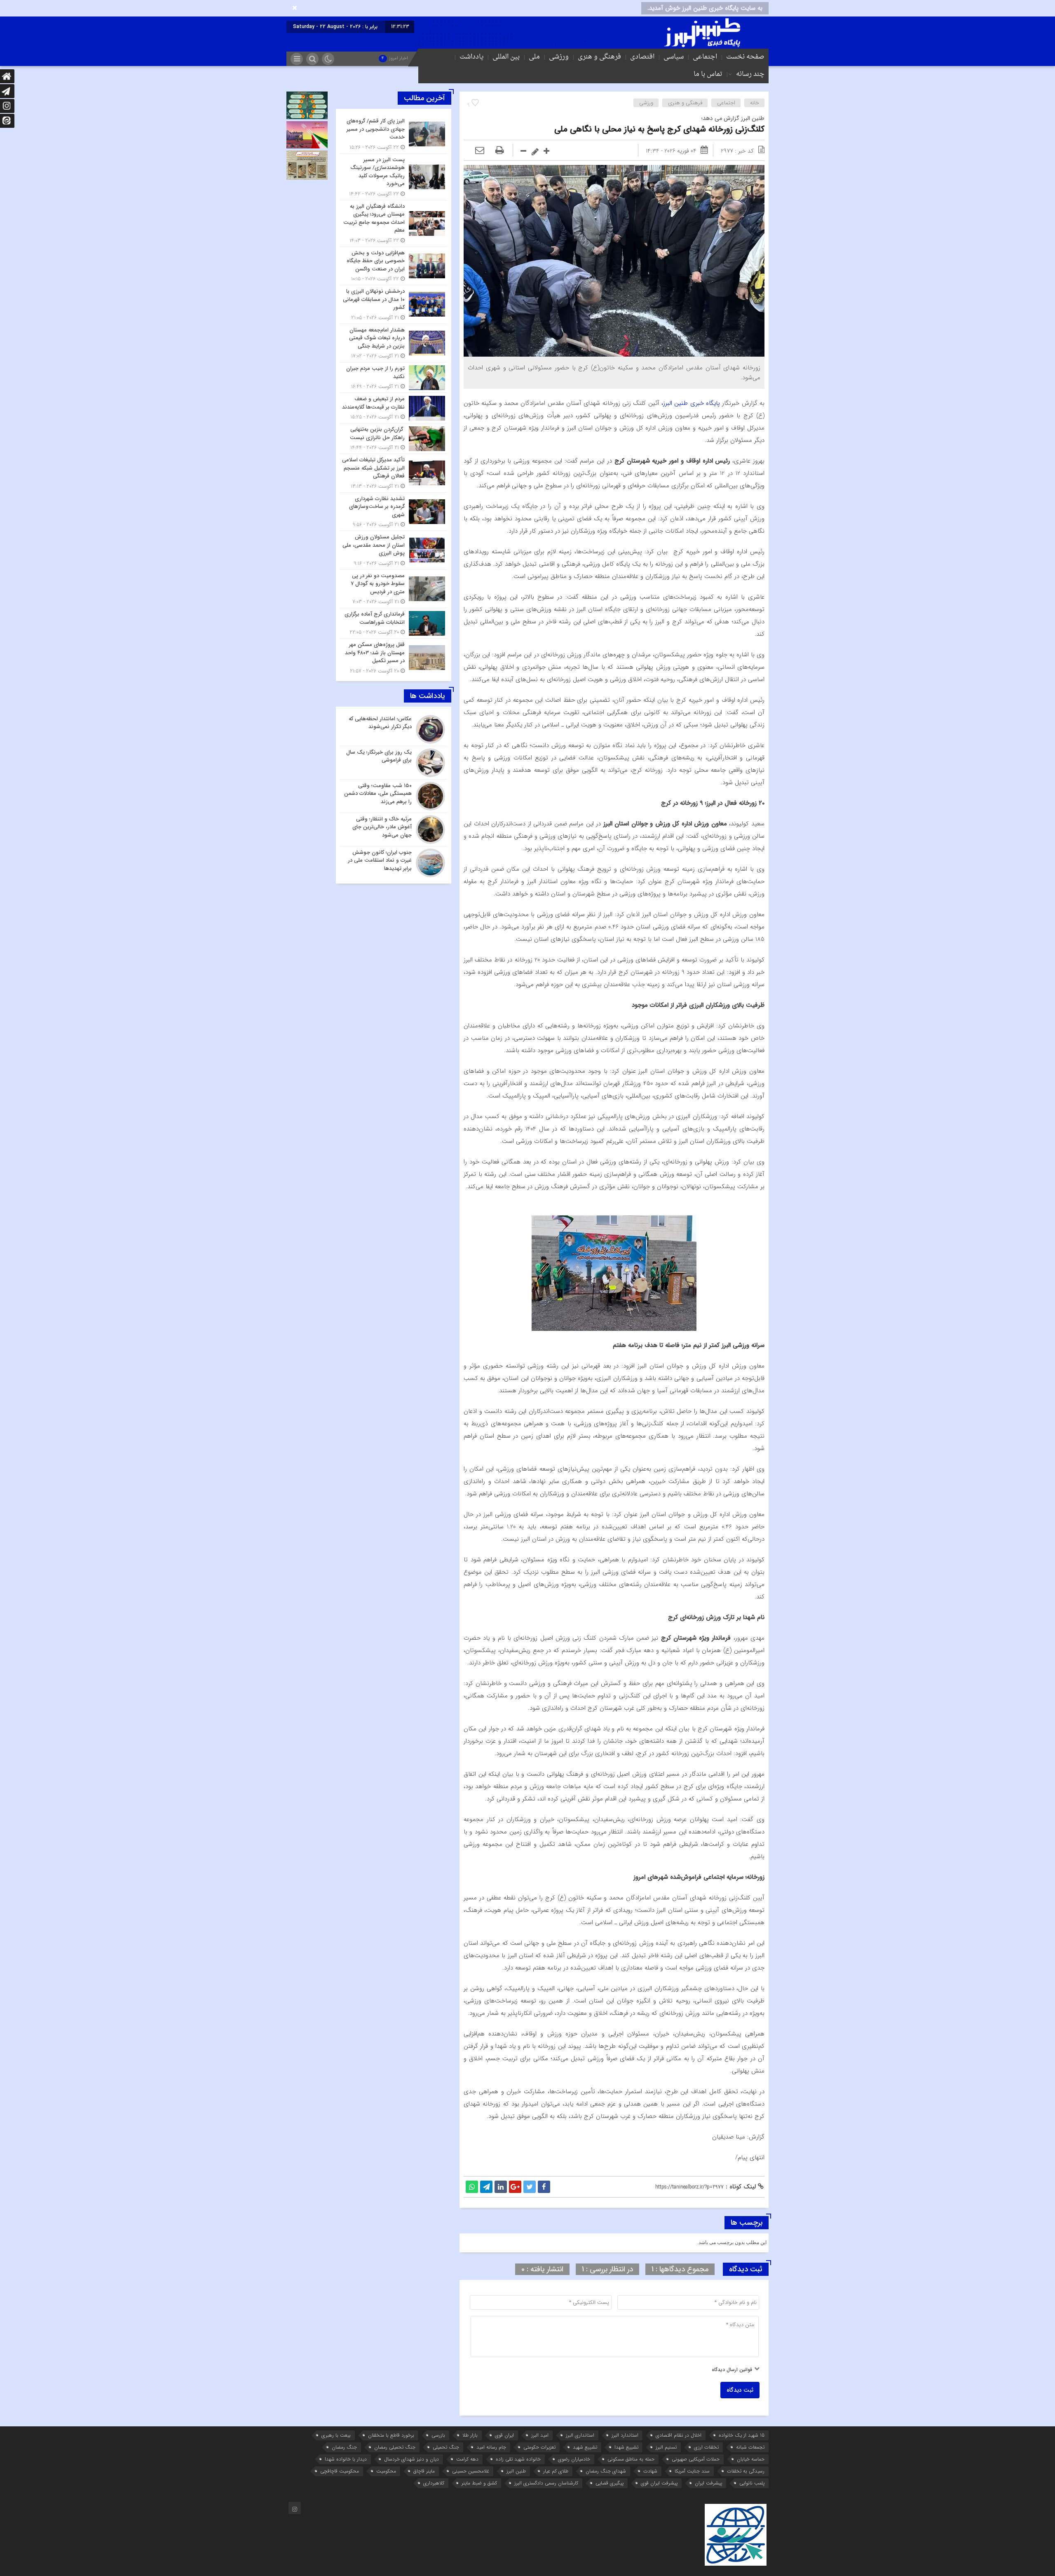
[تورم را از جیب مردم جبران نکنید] (394, 377)
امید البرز (540, 2435)
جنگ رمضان (344, 2447)
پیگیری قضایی (610, 2483)
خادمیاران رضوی (574, 2459)
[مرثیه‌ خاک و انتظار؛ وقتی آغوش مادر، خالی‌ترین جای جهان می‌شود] (394, 830)
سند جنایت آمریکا (692, 2471)
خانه (755, 103)
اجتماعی (705, 57)
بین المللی (506, 57)
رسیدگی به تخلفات (746, 2471)
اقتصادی (642, 57)
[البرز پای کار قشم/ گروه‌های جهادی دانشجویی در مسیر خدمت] (394, 134)
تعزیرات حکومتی (539, 2447)
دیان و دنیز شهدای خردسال (411, 2459)
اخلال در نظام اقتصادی (679, 2435)
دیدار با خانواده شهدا (346, 2459)
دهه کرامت (467, 2459)
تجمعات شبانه (750, 2447)
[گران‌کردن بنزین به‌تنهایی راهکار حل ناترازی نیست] (394, 438)
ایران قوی (504, 2435)
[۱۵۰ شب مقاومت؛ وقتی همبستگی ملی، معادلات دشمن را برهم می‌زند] (394, 796)
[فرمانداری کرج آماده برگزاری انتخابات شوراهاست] (394, 623)
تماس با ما (708, 74)
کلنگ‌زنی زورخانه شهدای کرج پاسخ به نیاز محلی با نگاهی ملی (659, 129)
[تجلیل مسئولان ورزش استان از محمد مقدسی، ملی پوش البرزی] (394, 550)
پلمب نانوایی (752, 2483)
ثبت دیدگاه (740, 2390)
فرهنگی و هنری (599, 57)
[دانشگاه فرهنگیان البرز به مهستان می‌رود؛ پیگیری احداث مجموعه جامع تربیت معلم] (394, 223)
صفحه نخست (745, 57)
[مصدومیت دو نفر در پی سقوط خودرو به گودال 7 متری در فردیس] (394, 589)
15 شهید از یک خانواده (742, 2435)
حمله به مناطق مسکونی (631, 2459)
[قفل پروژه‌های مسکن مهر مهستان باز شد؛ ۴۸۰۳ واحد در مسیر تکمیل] (394, 657)
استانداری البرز (580, 2435)
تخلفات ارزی (706, 2447)
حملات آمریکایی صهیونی (696, 2459)
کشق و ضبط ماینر (479, 2483)
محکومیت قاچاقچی (340, 2471)
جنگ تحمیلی (446, 2447)
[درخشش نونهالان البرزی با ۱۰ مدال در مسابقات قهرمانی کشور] (394, 304)
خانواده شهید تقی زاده (518, 2459)
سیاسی (674, 57)
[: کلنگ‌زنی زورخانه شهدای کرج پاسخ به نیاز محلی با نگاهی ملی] (480, 151)
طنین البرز (516, 2471)
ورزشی (559, 57)
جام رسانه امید (491, 2447)
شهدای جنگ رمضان (606, 2471)
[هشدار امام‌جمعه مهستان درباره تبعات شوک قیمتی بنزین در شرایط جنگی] (394, 343)
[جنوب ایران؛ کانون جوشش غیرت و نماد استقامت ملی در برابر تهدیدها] (394, 862)
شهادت (650, 2471)
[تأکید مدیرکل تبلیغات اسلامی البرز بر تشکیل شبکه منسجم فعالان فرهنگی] (394, 473)
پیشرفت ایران (708, 2483)
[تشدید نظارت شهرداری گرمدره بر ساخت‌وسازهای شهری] (394, 512)
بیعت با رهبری (336, 2435)
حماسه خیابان (751, 2459)
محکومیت (386, 2471)
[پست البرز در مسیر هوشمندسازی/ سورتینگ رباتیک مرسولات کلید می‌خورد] (394, 177)
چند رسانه (750, 74)
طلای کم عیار (556, 2471)
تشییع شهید (585, 2447)
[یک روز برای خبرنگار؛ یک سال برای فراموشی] (394, 763)
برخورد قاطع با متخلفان (391, 2435)
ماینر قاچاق (424, 2471)
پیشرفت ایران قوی (659, 2483)
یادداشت (471, 57)
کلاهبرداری (434, 2483)
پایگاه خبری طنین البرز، (691, 403)
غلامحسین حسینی (471, 2471)
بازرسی (438, 2435)
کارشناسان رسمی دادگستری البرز (546, 2483)
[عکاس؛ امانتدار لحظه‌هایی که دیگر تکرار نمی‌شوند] (394, 729)
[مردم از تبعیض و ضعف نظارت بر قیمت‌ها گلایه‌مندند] (394, 408)
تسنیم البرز (666, 2447)
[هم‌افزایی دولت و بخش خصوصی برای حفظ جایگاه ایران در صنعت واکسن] (394, 266)
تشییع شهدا (626, 2447)
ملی (534, 57)
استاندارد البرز (625, 2435)
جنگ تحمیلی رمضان (395, 2447)
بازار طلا (470, 2435)
